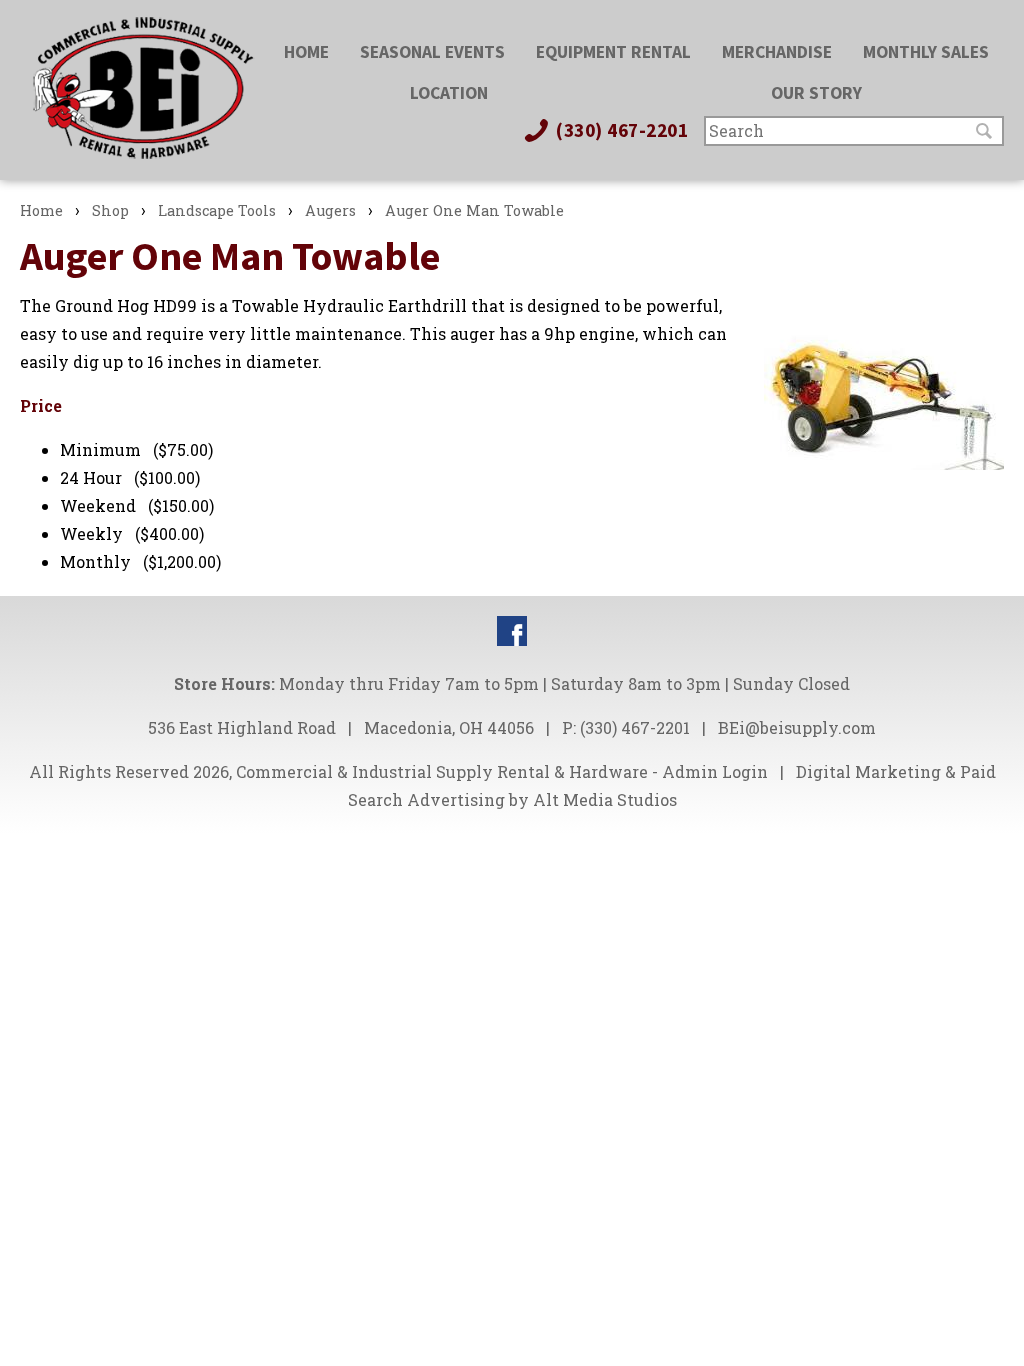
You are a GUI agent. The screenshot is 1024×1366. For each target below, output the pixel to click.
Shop (110, 210)
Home (306, 52)
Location (449, 93)
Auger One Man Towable (474, 210)
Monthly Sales (926, 52)
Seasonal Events (432, 52)
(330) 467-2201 (620, 130)
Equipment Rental (613, 52)
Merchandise (777, 52)
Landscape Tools (217, 210)
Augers (330, 210)
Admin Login (715, 771)
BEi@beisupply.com (797, 727)
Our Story (816, 93)
